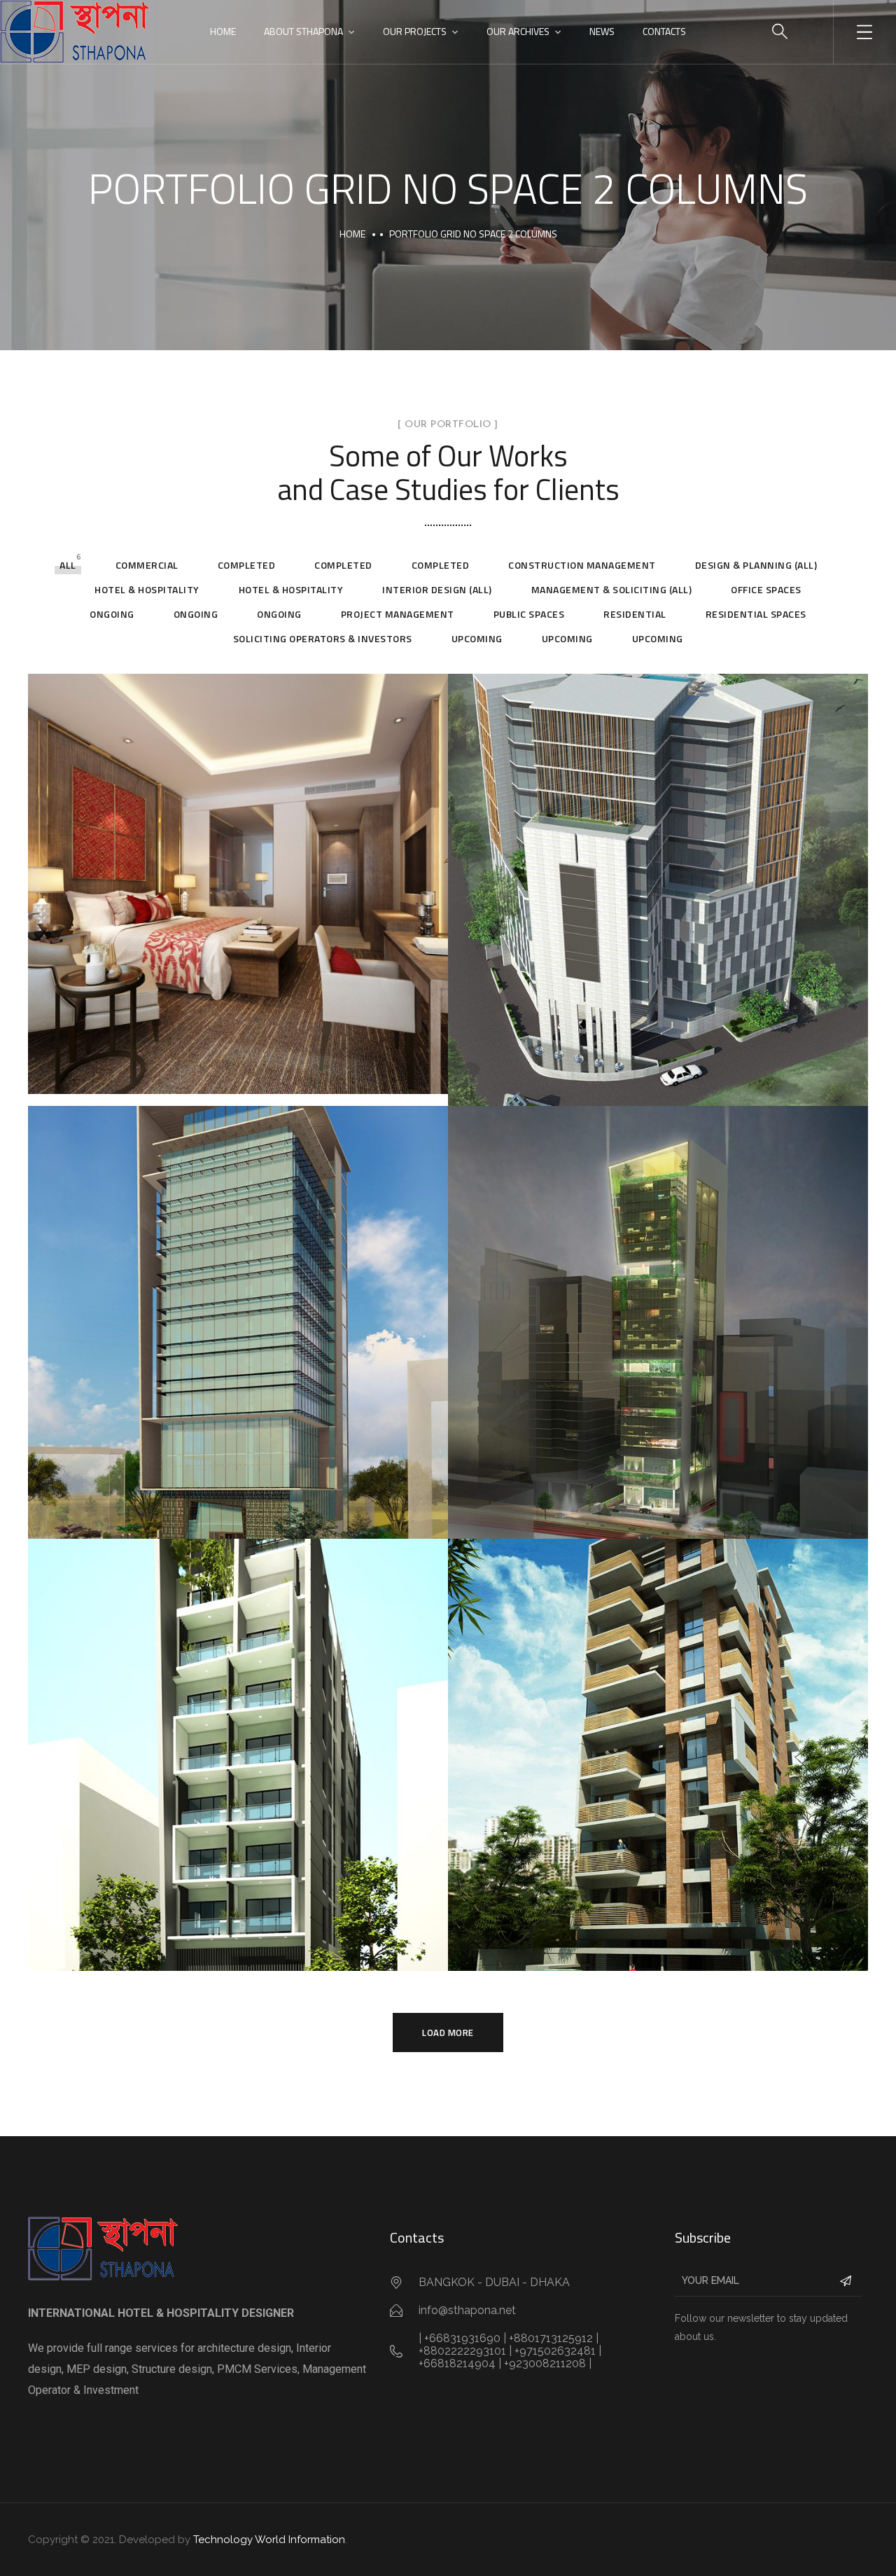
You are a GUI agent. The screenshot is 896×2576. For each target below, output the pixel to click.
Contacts (664, 31)
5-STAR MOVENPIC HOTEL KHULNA (189, 1084)
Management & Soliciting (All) (612, 589)
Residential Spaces (756, 614)
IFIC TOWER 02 (536, 1529)
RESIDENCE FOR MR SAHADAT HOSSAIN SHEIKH (653, 1961)
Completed (247, 565)
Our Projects (415, 31)
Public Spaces (529, 614)
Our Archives (518, 31)
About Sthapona (303, 31)
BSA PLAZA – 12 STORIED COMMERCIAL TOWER (654, 1097)
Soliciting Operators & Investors (323, 638)
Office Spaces (766, 589)
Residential (635, 614)
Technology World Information (269, 2540)
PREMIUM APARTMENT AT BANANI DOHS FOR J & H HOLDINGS (231, 1959)
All (68, 565)
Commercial (147, 565)
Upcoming (477, 638)
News (602, 31)
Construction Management (582, 565)
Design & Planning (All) (756, 565)
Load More (448, 2033)
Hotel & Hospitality (147, 589)
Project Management (398, 614)
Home (223, 31)
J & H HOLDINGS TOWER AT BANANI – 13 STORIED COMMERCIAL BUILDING (208, 1527)
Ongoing (112, 614)
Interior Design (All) (437, 589)
